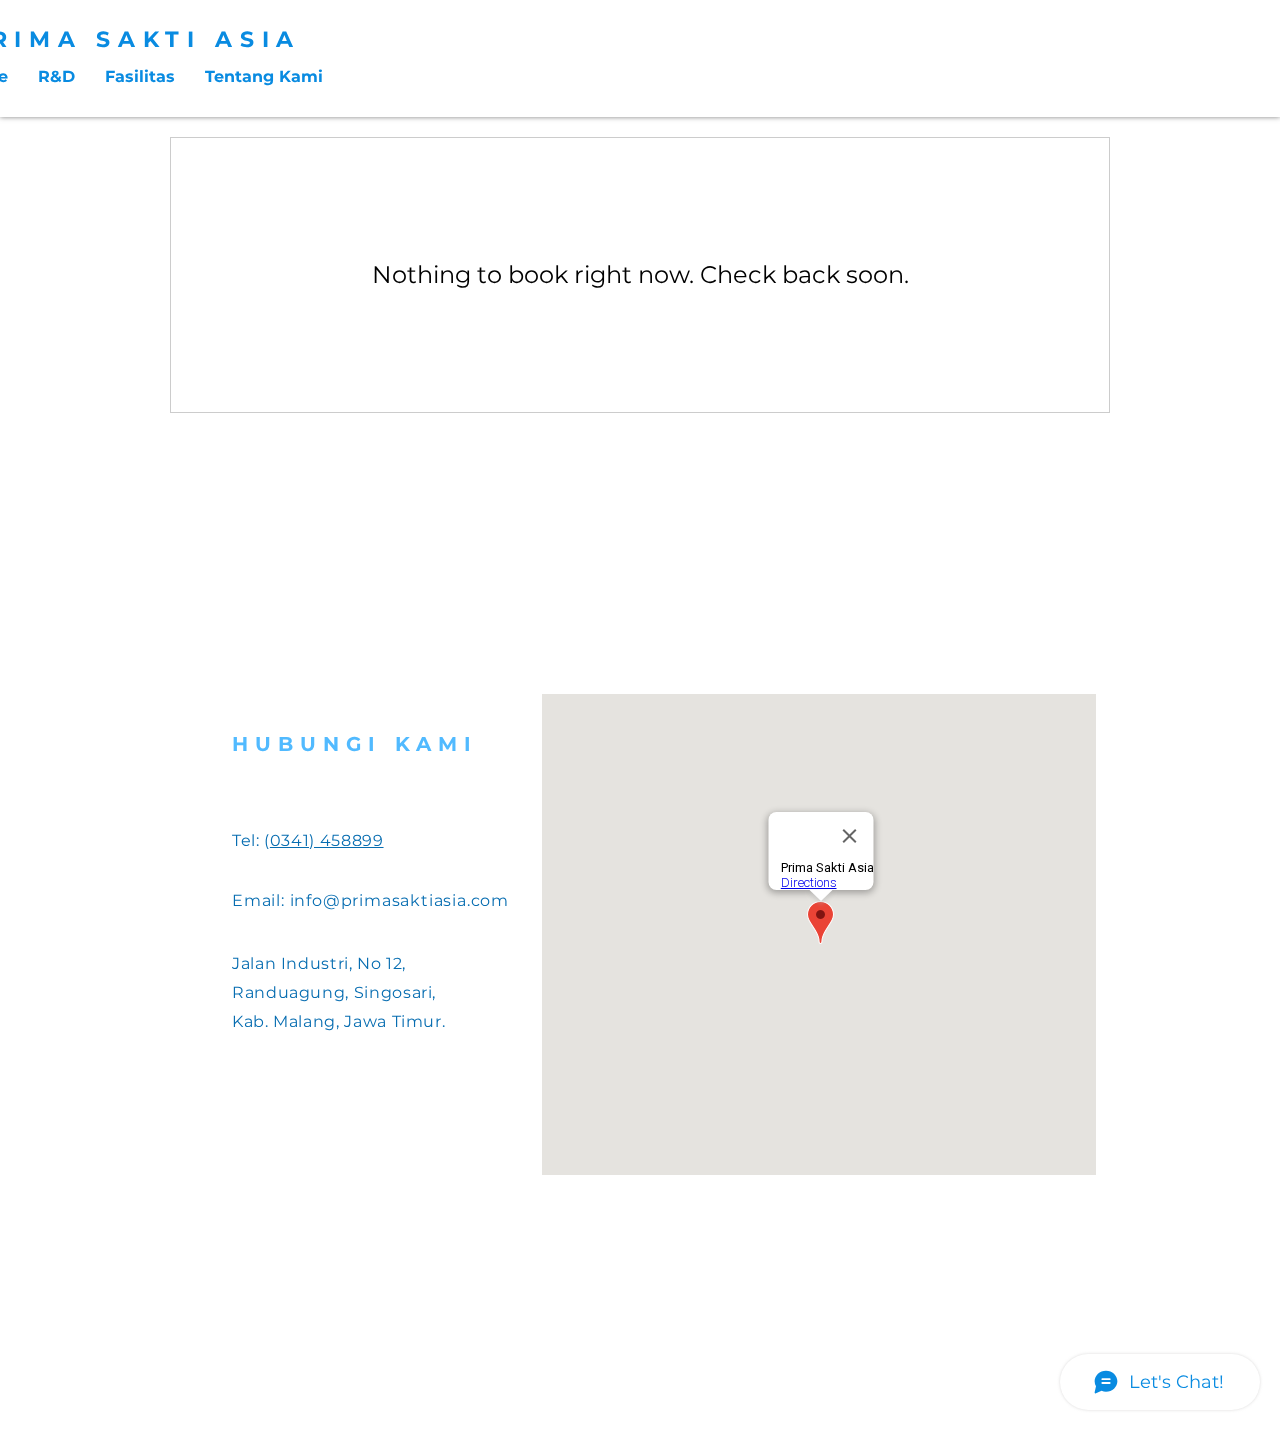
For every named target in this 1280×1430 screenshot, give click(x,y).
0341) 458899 (327, 840)
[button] (140, 77)
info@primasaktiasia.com (399, 900)
